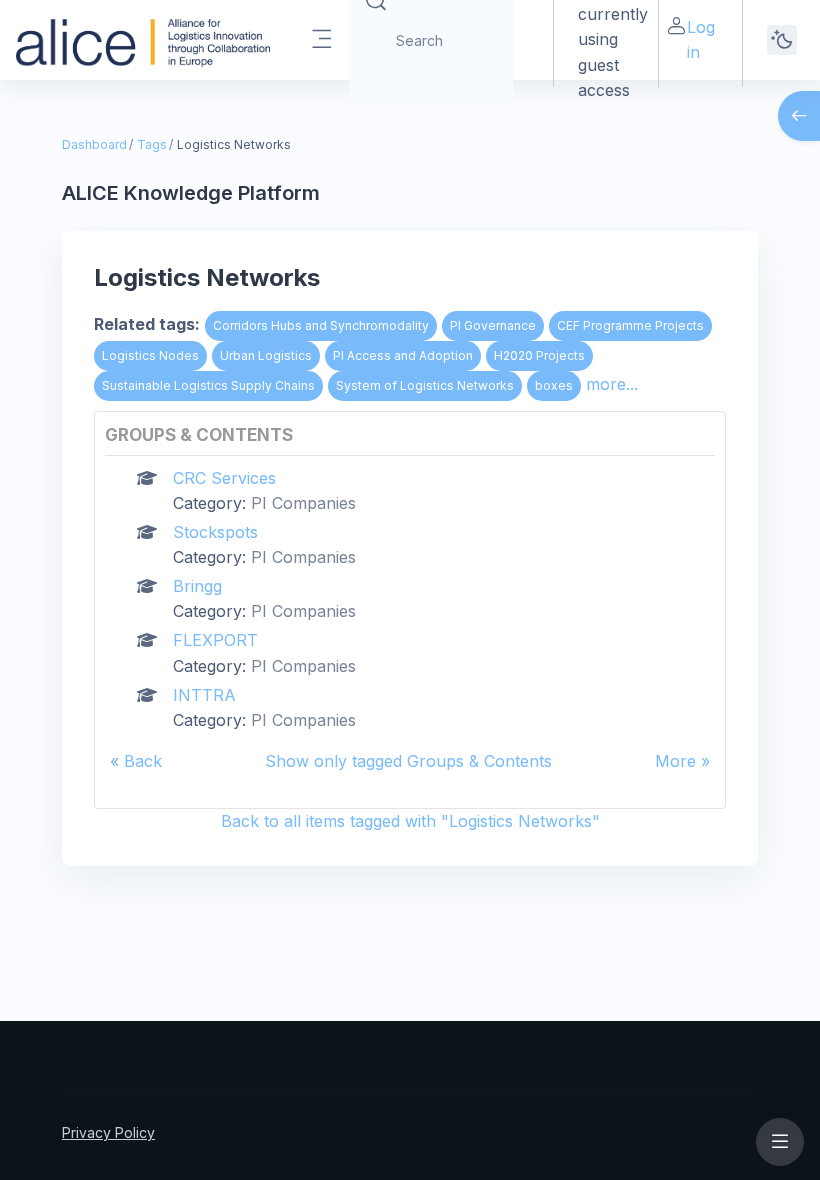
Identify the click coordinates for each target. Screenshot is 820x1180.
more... (612, 384)
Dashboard (94, 144)
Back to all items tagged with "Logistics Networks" (410, 821)
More (675, 761)
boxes (554, 385)
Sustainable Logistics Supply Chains (208, 385)
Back (143, 761)
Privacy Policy (108, 1132)
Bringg (197, 586)
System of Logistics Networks (425, 385)
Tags (152, 144)
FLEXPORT (215, 640)
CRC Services (224, 478)
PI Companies (303, 503)
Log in (701, 39)
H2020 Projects (539, 355)
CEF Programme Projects (630, 325)
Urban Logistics (266, 355)
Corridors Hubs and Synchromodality (321, 325)
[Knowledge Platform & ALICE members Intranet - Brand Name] (143, 40)
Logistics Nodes (150, 355)
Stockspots (215, 532)
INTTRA (204, 695)
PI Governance (493, 325)
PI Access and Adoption (403, 355)
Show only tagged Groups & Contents (408, 761)
